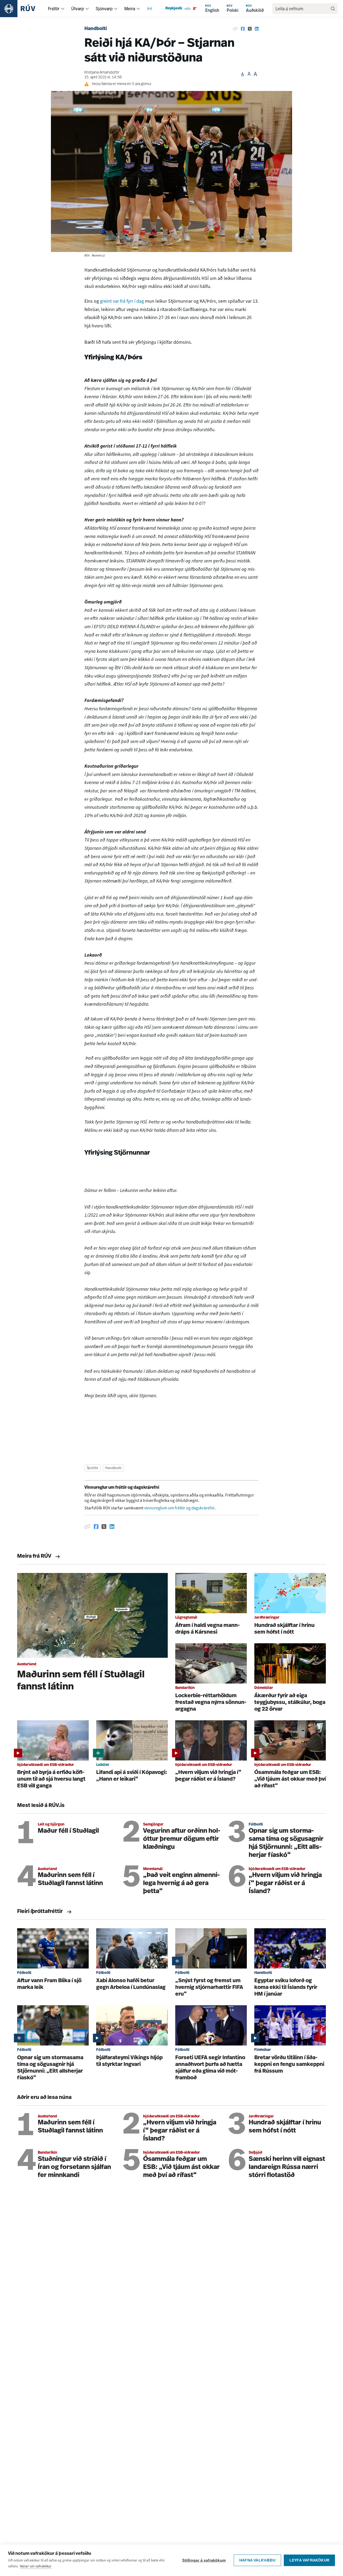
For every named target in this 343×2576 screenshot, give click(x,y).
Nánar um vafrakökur (36, 2566)
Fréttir (54, 9)
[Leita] (333, 9)
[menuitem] (63, 9)
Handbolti (96, 29)
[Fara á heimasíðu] (22, 9)
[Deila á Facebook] (243, 29)
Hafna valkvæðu (257, 2560)
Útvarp (78, 9)
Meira (130, 9)
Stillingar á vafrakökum (204, 2560)
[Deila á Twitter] (250, 29)
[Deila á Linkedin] (257, 29)
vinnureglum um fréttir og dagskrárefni (179, 1508)
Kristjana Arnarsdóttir (102, 73)
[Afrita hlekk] (235, 29)
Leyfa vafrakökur (309, 2560)
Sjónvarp (104, 9)
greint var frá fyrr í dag (122, 301)
